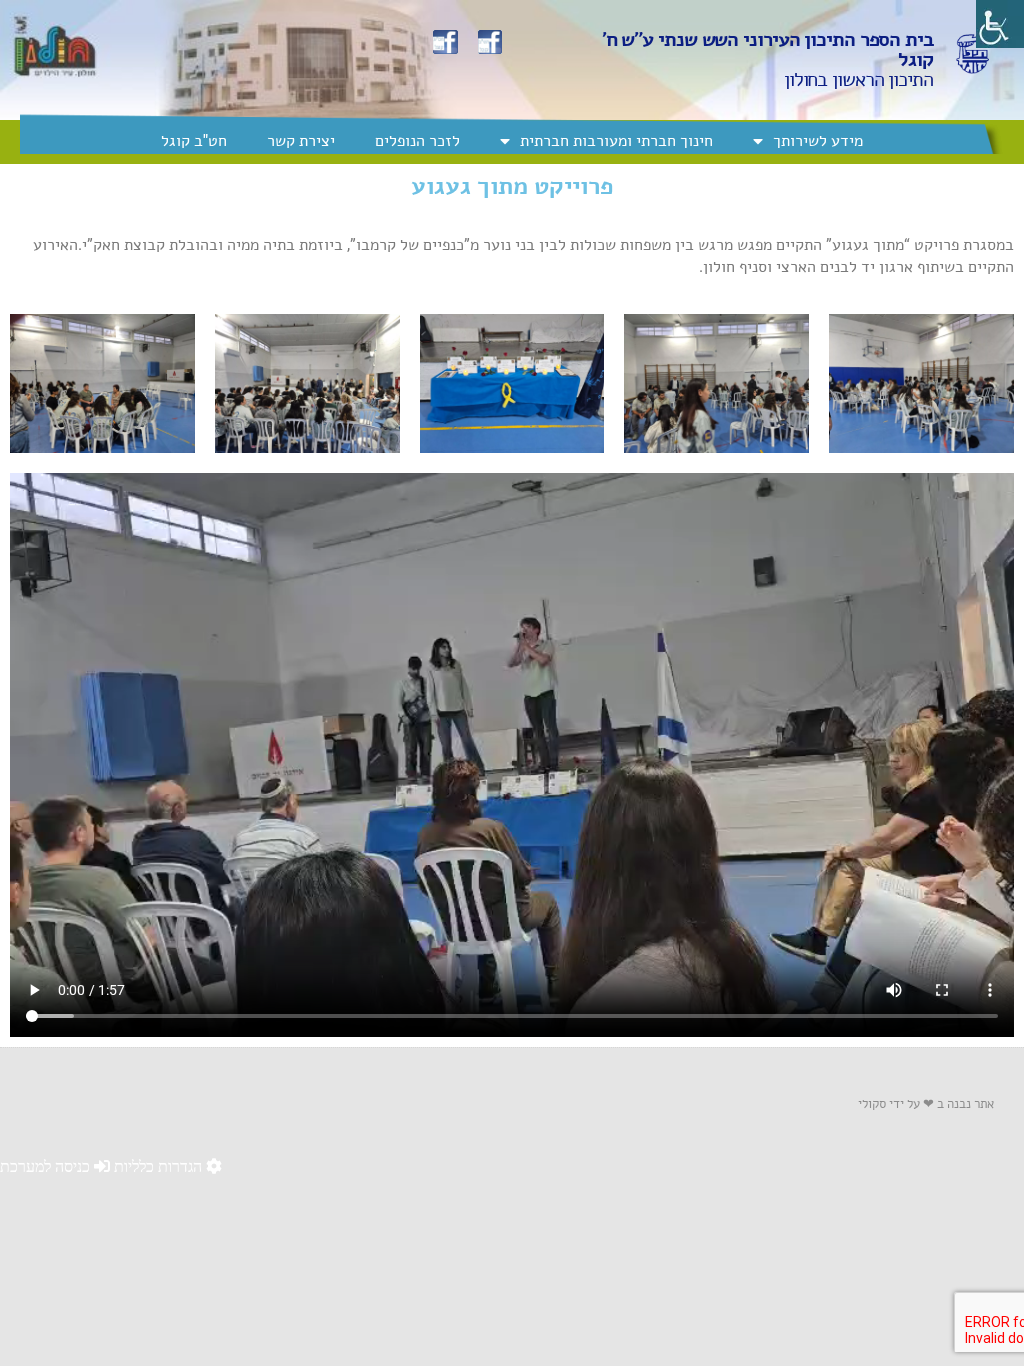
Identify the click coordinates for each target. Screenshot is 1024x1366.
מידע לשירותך (818, 140)
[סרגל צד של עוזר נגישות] (1000, 24)
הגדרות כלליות (160, 1166)
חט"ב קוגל (194, 140)
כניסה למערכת (47, 1166)
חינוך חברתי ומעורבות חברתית (616, 140)
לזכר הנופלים (417, 140)
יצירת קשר (301, 140)
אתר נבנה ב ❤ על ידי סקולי (926, 1103)
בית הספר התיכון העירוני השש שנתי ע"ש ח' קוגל (767, 49)
